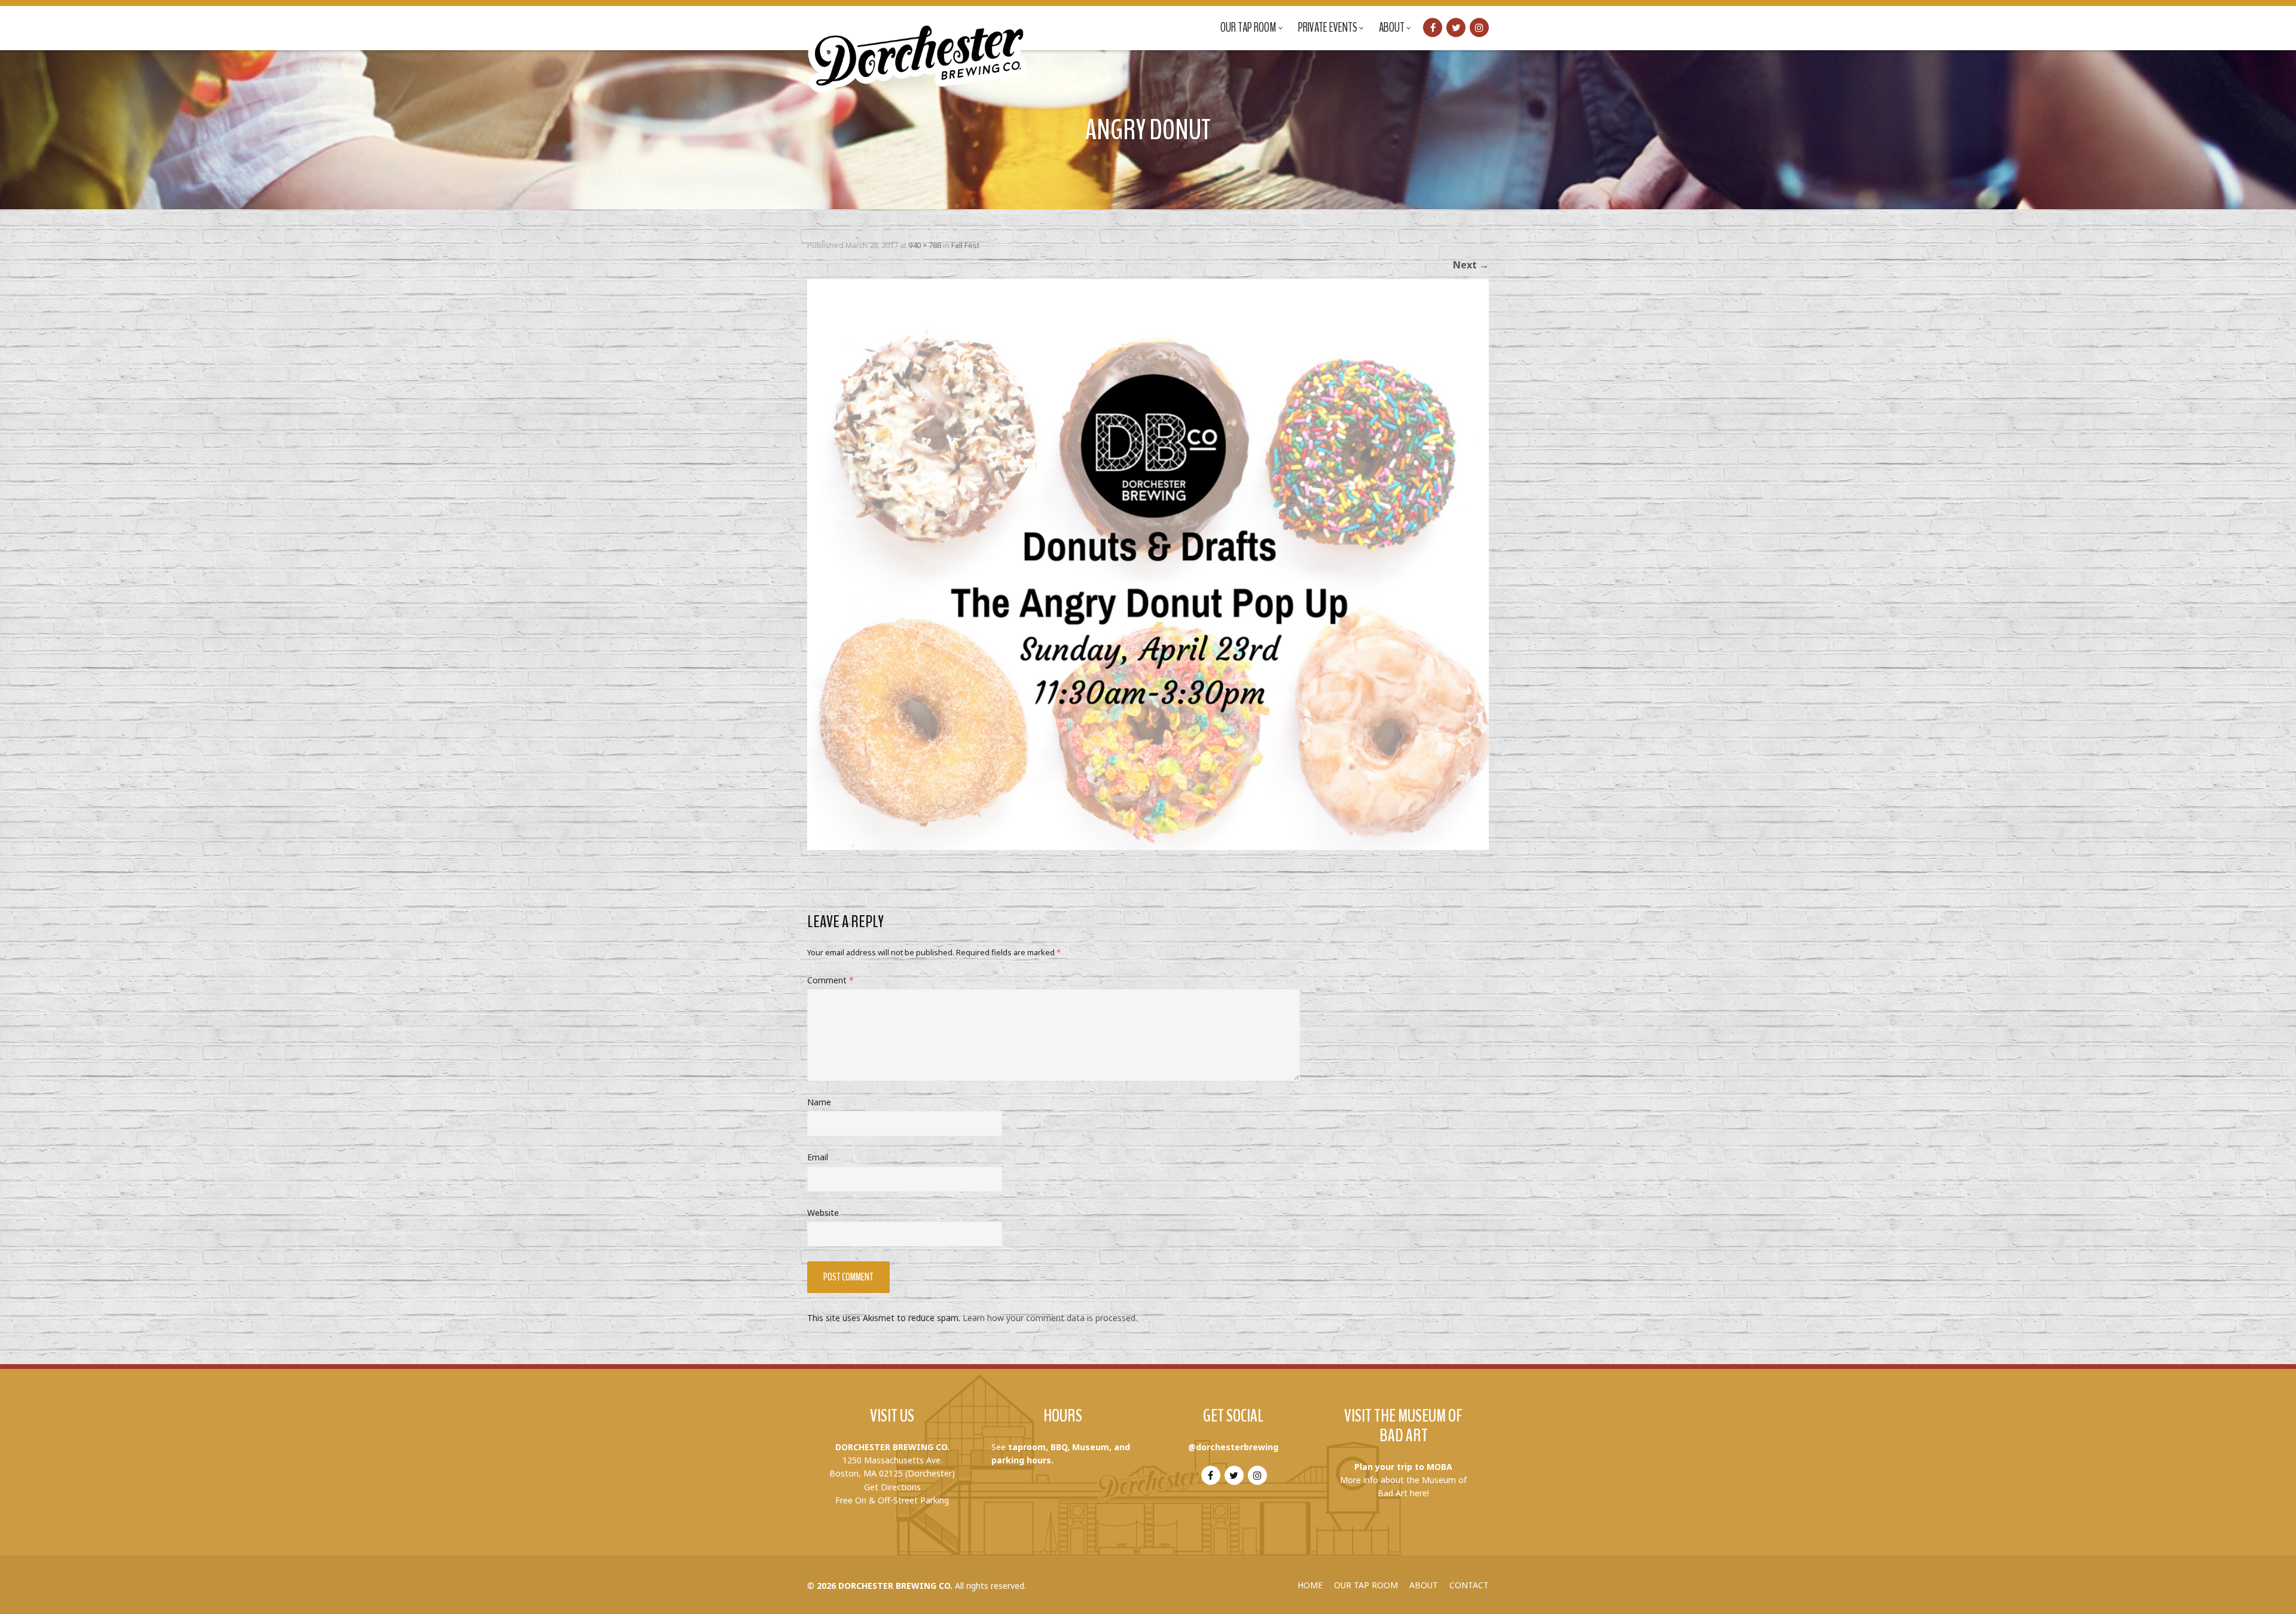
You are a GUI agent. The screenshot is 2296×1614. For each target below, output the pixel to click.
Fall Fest (965, 245)
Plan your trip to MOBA (1403, 1467)
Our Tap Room (1248, 27)
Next (1471, 265)
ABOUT (1424, 1585)
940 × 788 (925, 245)
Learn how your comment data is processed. (1050, 1318)
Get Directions (892, 1487)
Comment (831, 980)
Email (818, 1157)
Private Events (1328, 27)
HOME (1310, 1585)
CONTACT (1469, 1585)
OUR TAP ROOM (1366, 1585)
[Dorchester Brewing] (919, 48)
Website (823, 1213)
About (1392, 27)
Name (819, 1102)
